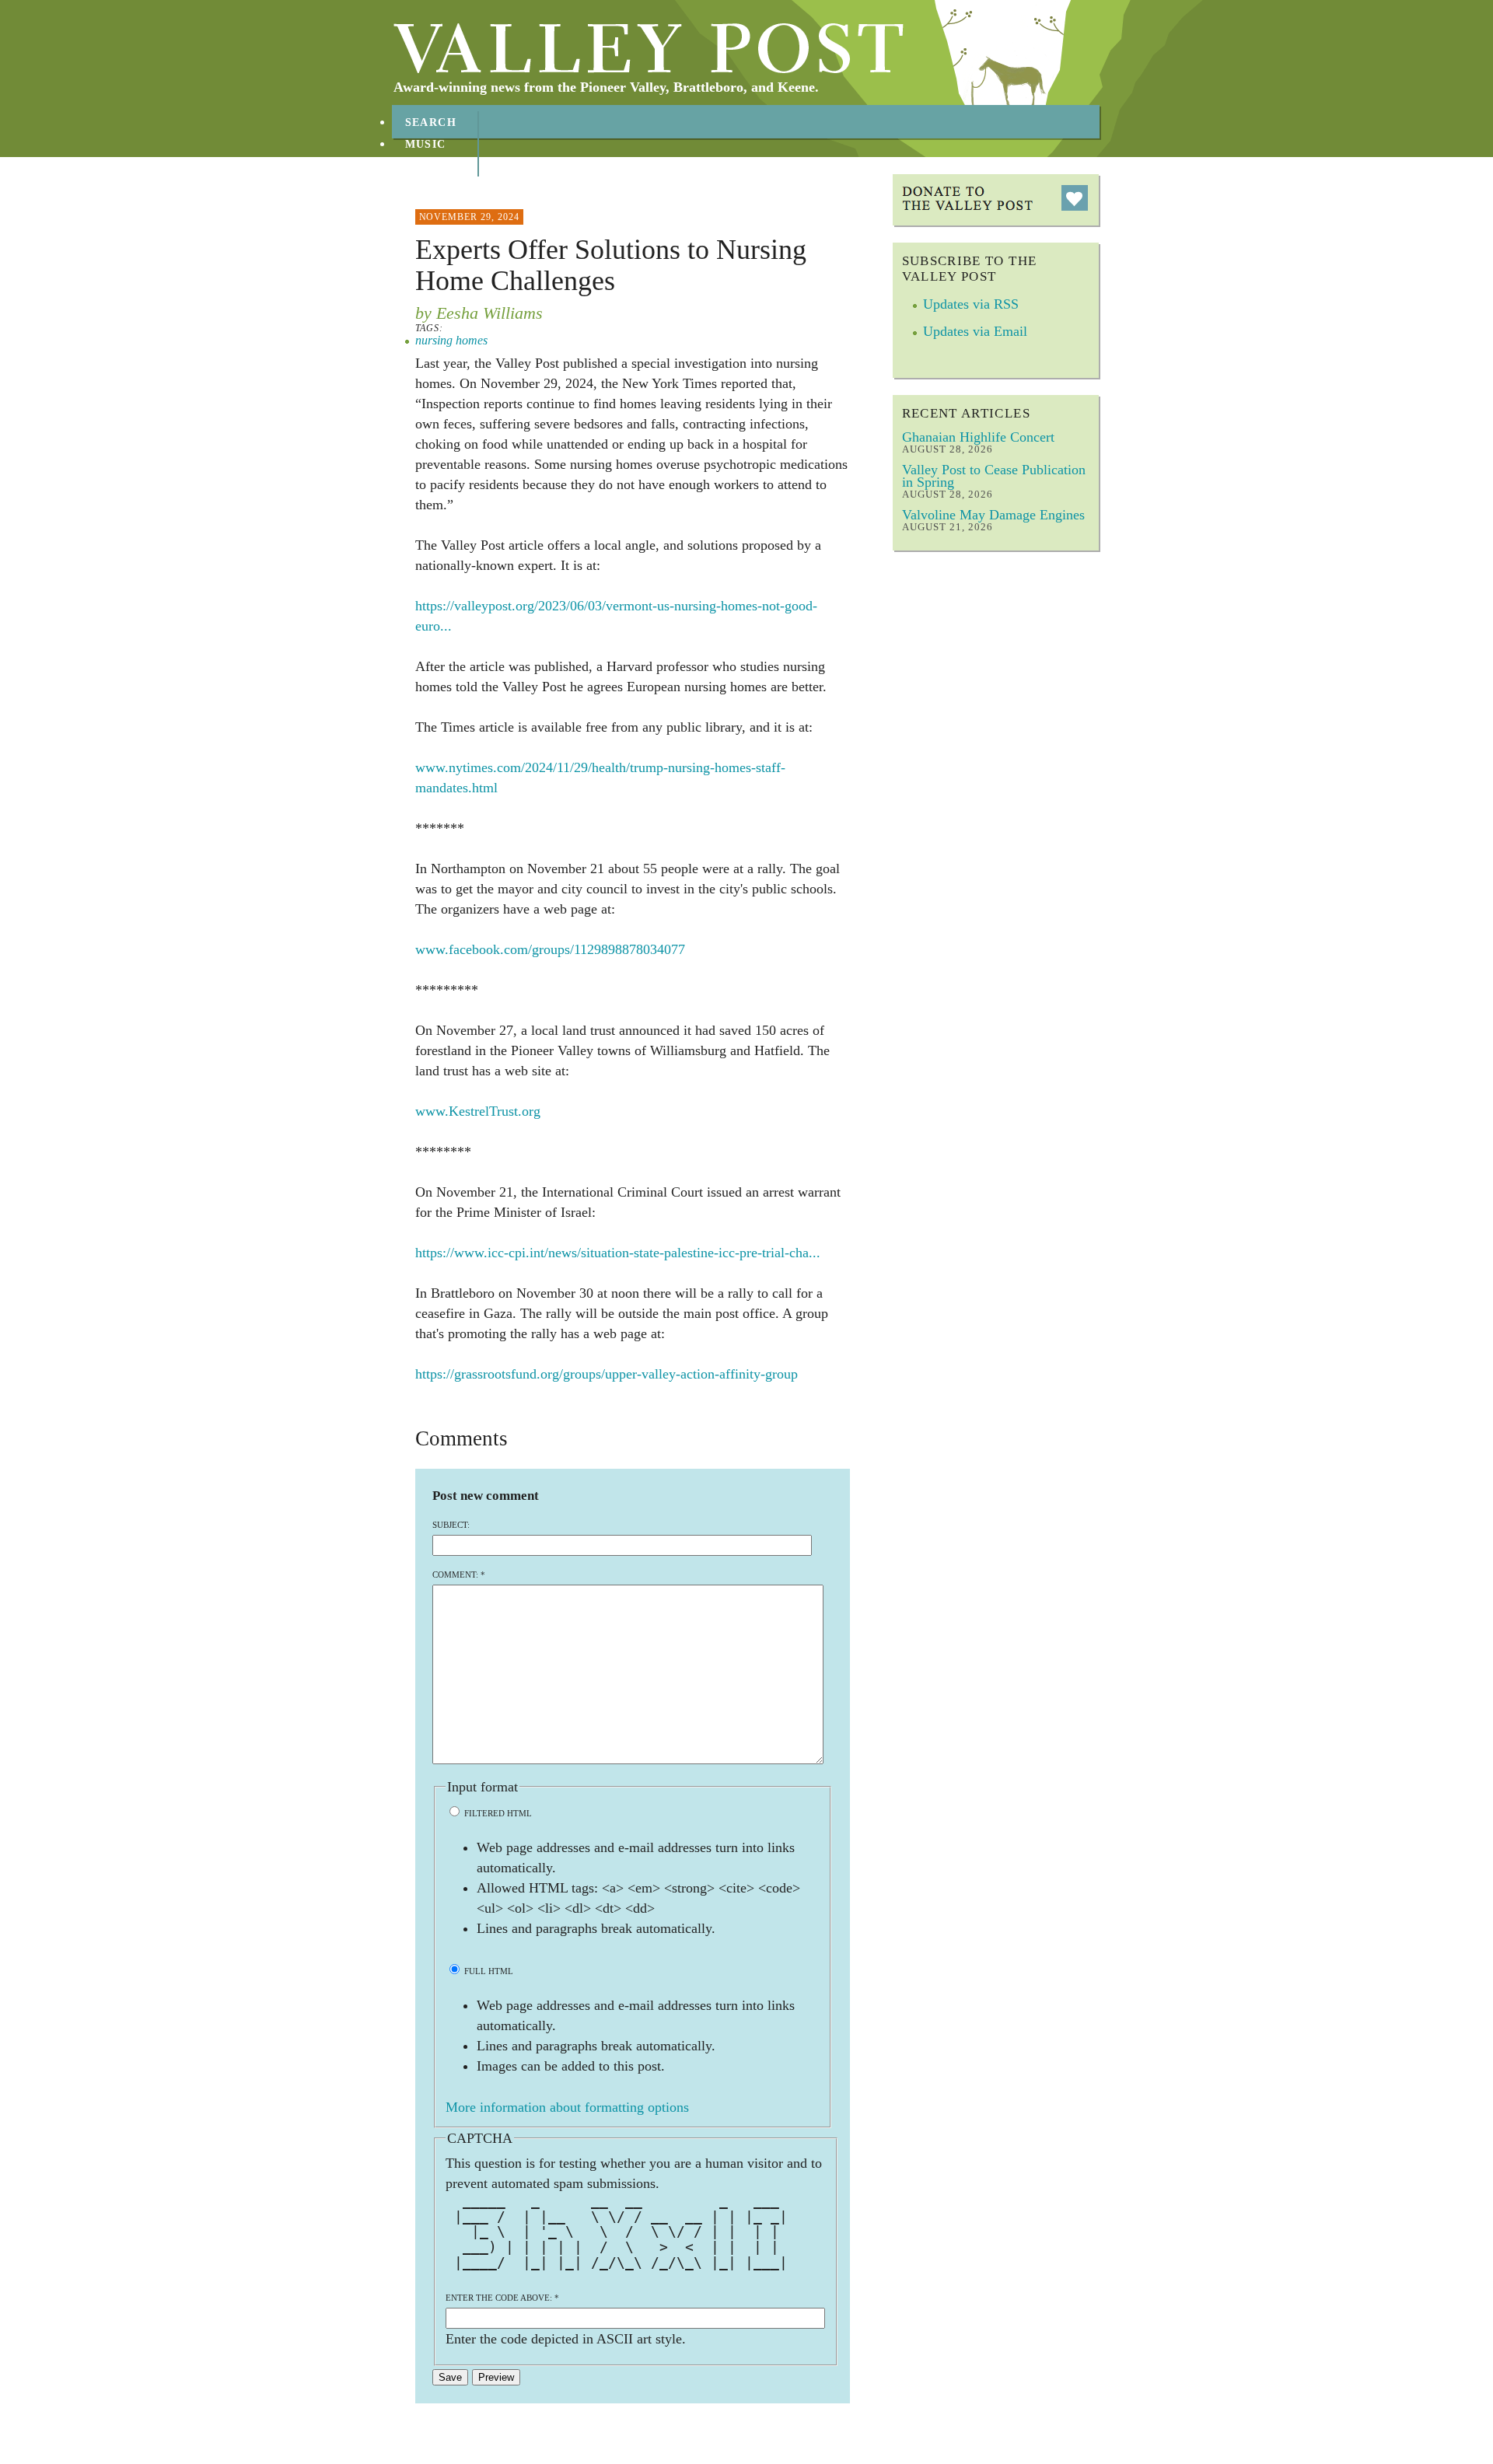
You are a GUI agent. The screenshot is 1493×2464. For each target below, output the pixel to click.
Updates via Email (975, 331)
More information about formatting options (567, 2107)
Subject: (451, 1525)
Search (431, 122)
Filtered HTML (497, 1813)
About (427, 166)
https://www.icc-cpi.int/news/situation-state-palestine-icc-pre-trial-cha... (618, 1253)
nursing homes (451, 340)
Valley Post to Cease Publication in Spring (994, 476)
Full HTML (488, 1971)
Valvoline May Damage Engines (993, 515)
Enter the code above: (502, 2298)
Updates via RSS (971, 304)
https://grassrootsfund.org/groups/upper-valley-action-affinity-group (607, 1374)
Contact (435, 188)
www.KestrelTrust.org (478, 1111)
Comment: (459, 1575)
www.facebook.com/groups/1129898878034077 (550, 949)
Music (426, 144)
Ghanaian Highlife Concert (978, 437)
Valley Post (649, 48)
